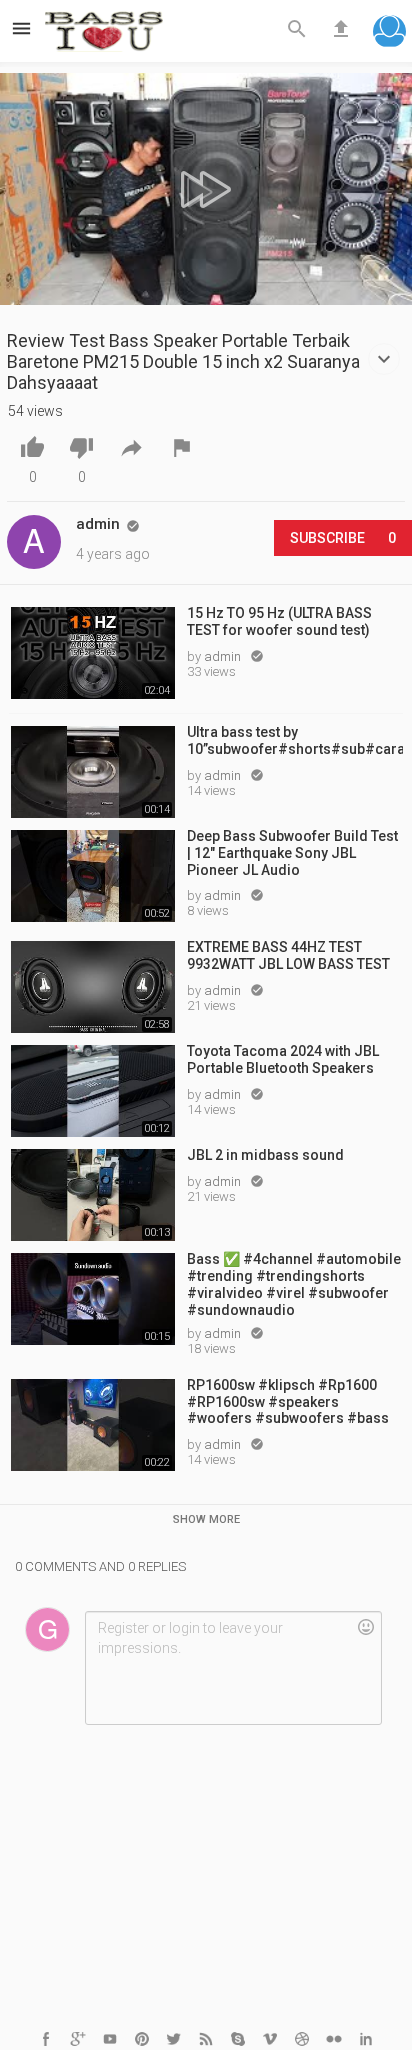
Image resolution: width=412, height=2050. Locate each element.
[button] (389, 33)
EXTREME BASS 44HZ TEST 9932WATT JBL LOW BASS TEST (288, 955)
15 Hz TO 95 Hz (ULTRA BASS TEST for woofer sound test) (279, 621)
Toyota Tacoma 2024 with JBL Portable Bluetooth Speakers (283, 1059)
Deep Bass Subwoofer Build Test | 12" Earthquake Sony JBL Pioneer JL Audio (292, 853)
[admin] (34, 542)
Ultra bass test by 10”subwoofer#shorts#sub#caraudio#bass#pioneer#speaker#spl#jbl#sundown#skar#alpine (295, 740)
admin (224, 656)
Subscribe (343, 538)
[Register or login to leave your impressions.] (233, 1668)
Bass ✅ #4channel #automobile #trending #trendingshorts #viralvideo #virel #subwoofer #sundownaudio (294, 1283)
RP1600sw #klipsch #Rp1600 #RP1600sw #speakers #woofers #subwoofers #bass (288, 1402)
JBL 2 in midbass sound (265, 1155)
